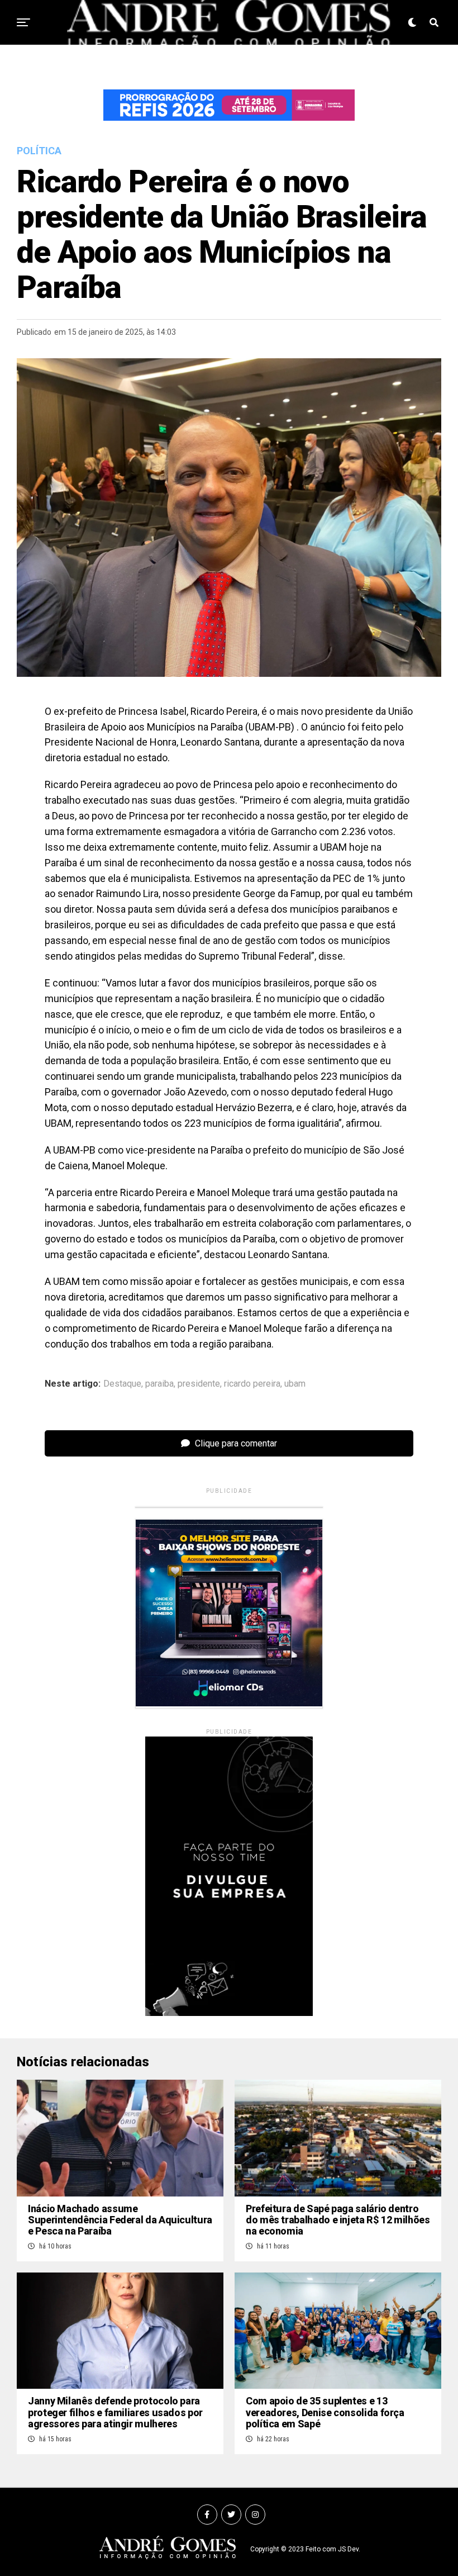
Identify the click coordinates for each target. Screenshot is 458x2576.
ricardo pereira (252, 1384)
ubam (295, 1384)
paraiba (159, 1384)
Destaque (122, 1384)
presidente (199, 1384)
